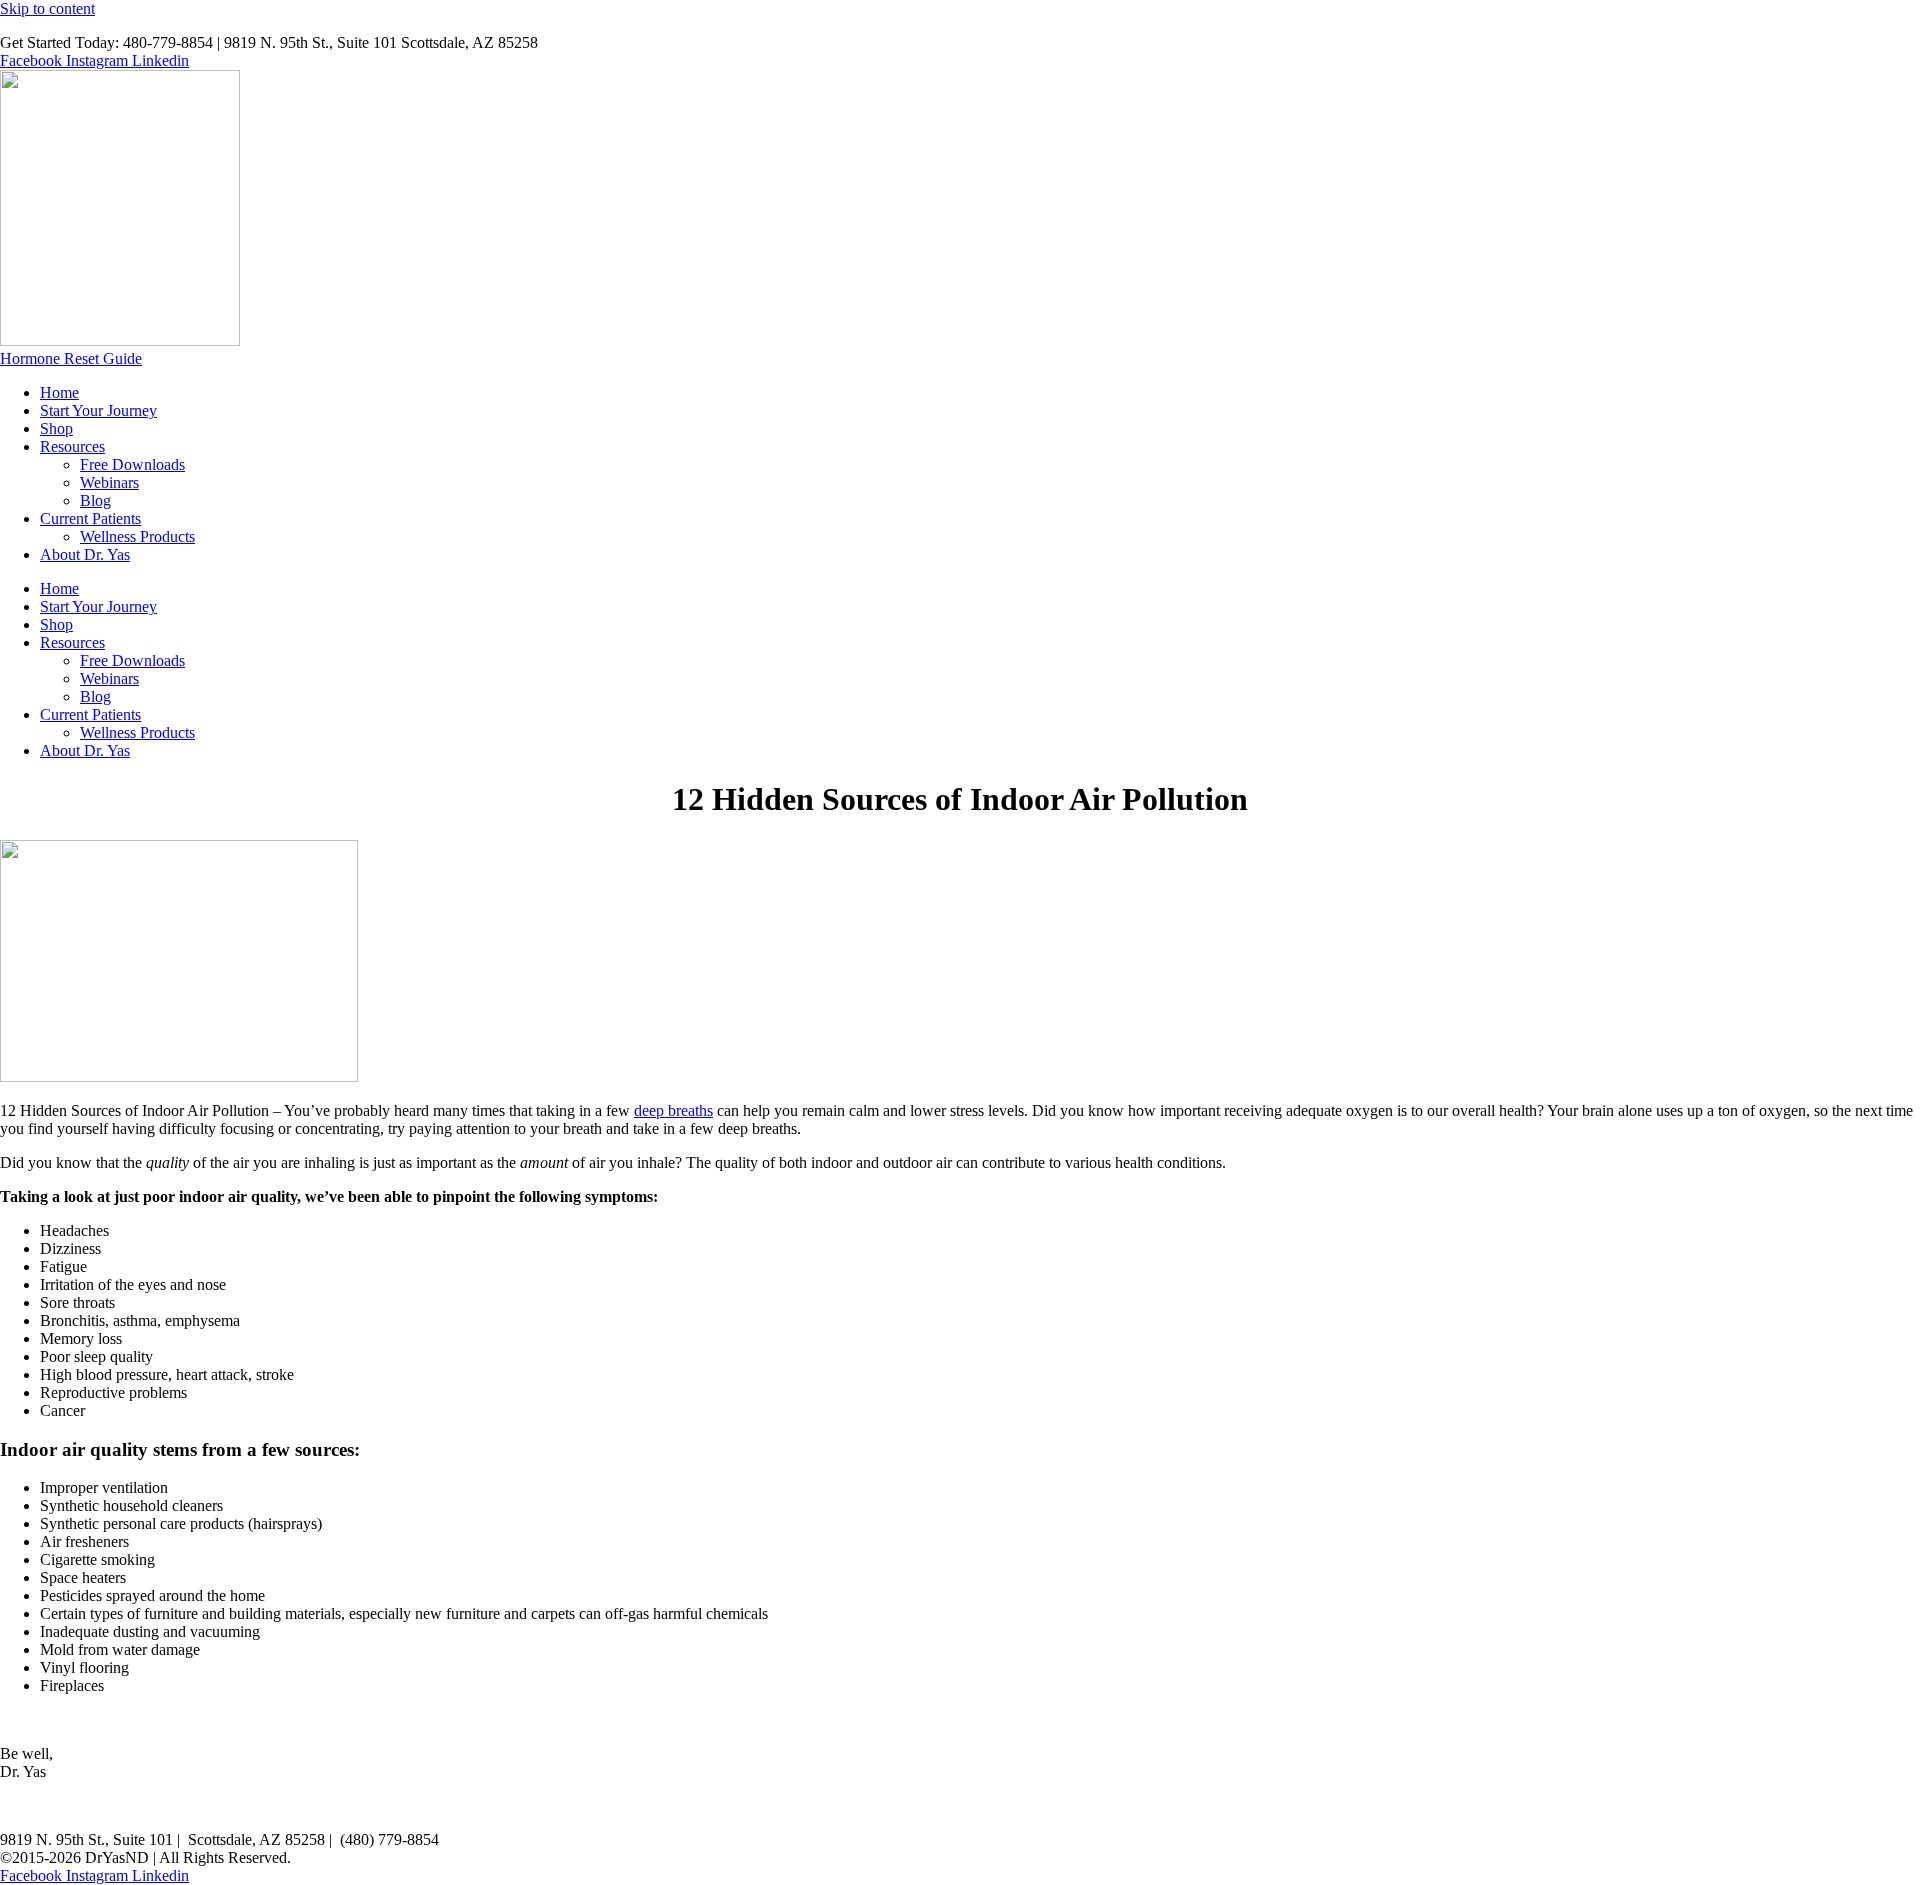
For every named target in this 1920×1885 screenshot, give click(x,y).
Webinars (109, 482)
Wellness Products (137, 536)
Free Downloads (132, 464)
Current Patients (90, 518)
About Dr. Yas (85, 554)
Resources (72, 446)
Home (59, 392)
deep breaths (673, 1110)
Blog (95, 500)
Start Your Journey (98, 410)
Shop (56, 428)
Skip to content (47, 8)
